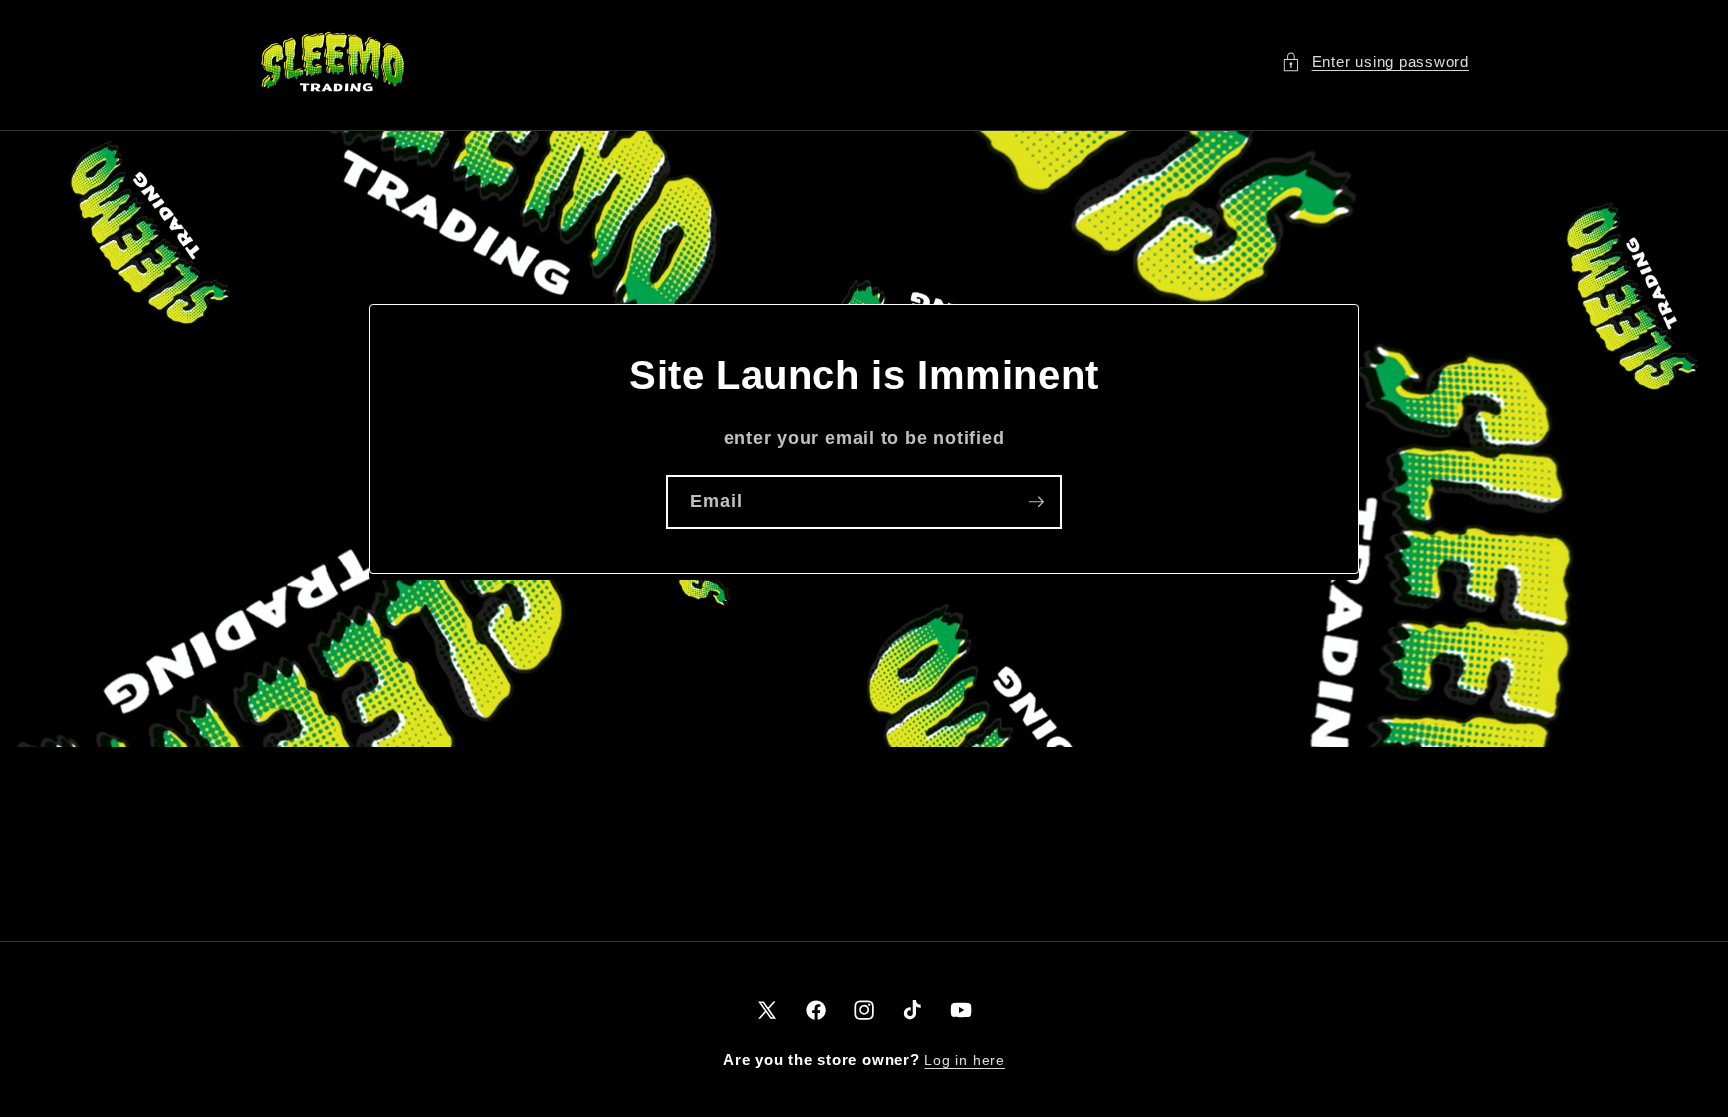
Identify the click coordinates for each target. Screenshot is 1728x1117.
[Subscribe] (1036, 502)
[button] (1375, 62)
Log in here (964, 1060)
